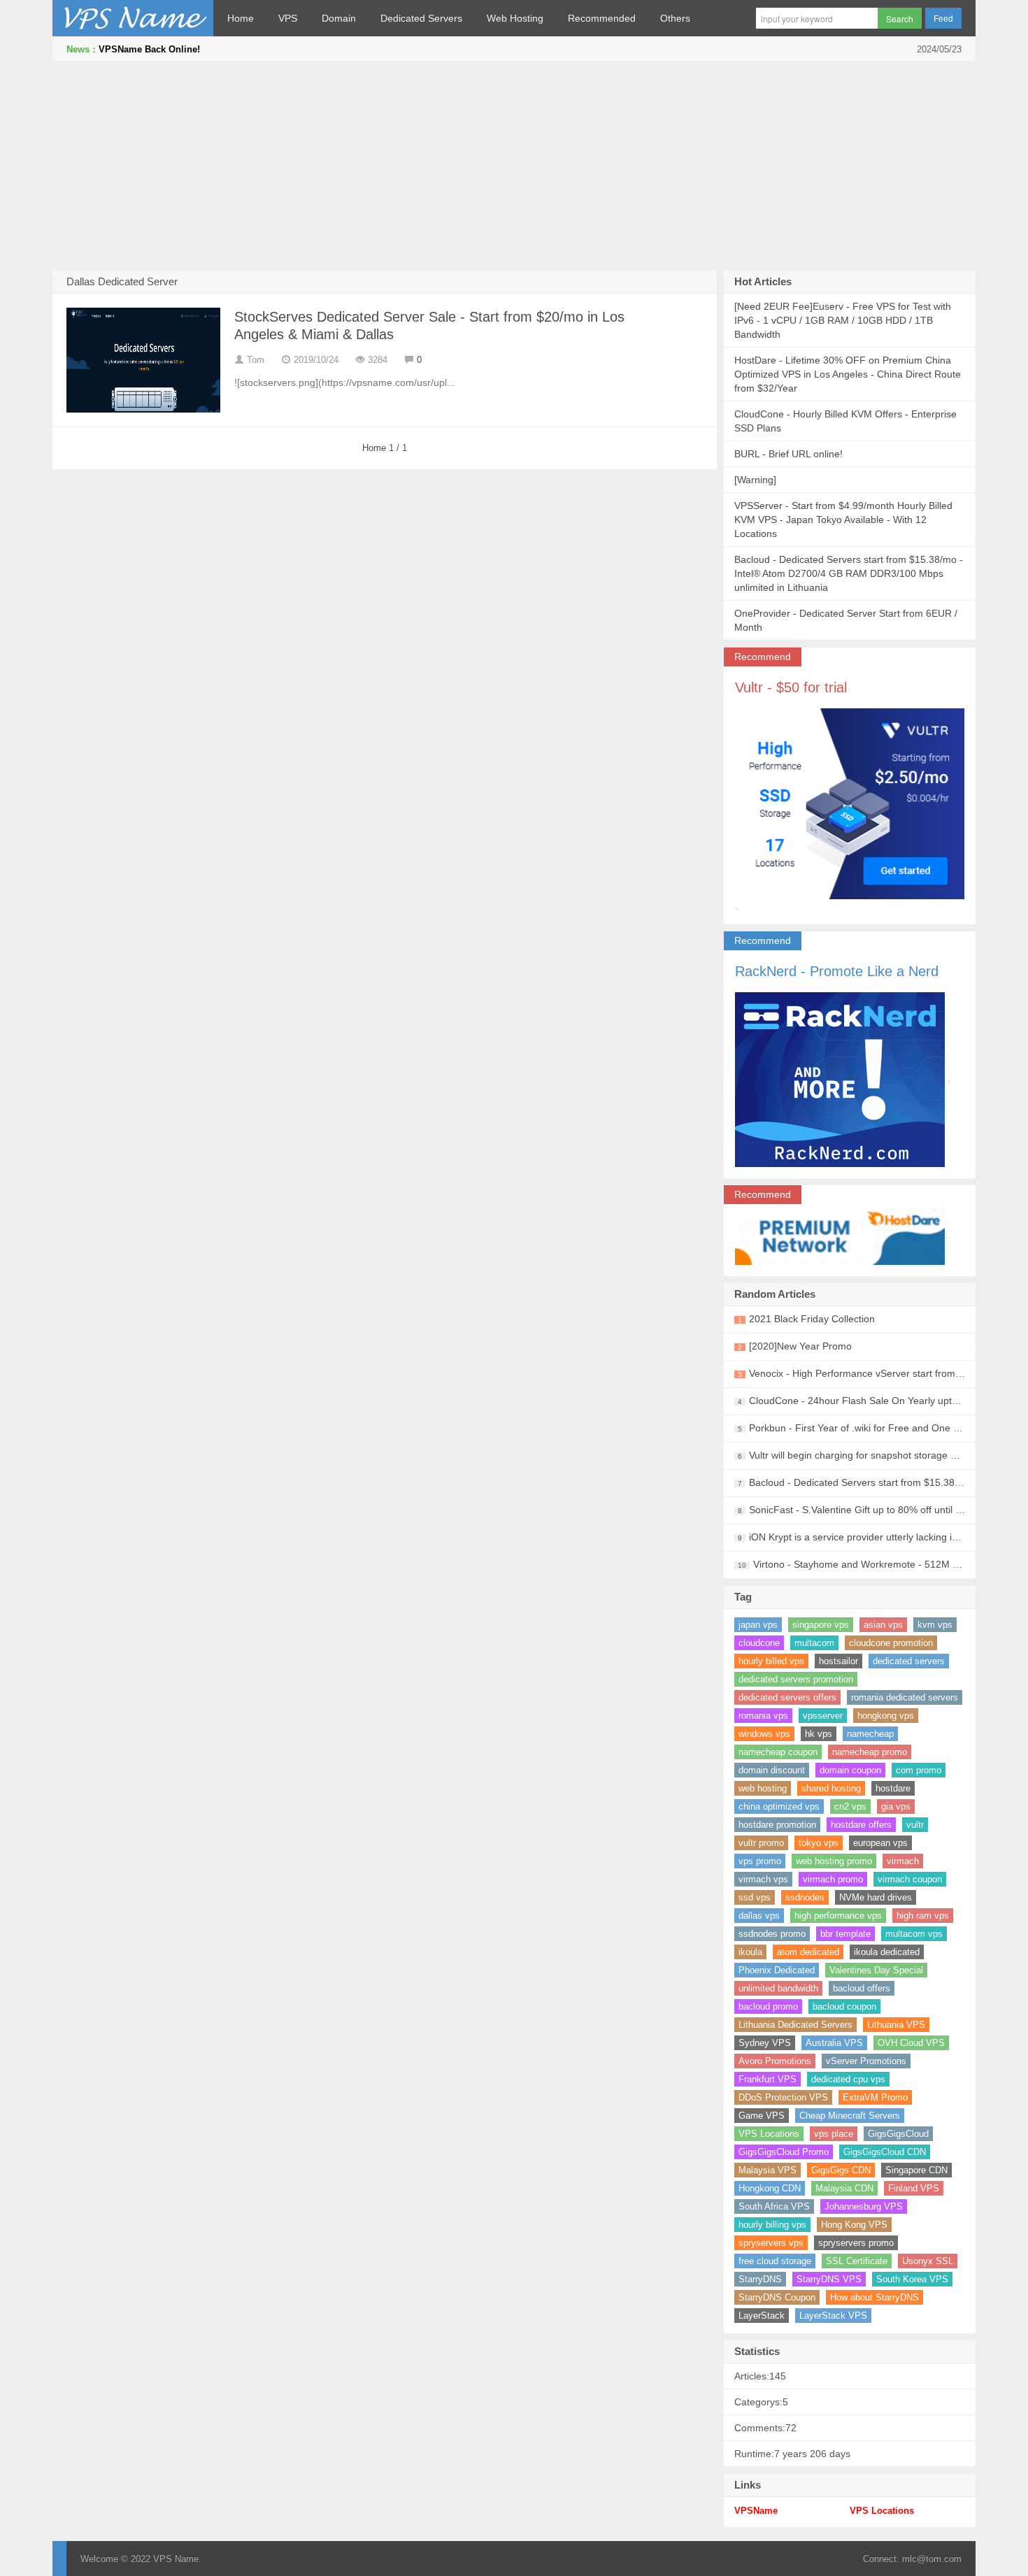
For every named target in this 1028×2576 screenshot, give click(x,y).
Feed (943, 19)
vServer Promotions (866, 2061)
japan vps (758, 1625)
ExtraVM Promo (875, 2097)
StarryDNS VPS (829, 2279)
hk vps (819, 1734)
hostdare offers (861, 1825)
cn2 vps (850, 1806)
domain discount (772, 1770)
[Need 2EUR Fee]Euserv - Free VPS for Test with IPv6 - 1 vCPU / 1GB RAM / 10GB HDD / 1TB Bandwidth (843, 320)
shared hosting (831, 1788)
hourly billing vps (772, 2225)
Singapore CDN (916, 2170)
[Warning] (755, 480)
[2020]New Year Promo (800, 1346)
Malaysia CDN (844, 2188)
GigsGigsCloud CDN (885, 2152)
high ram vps (923, 1916)
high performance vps (838, 1916)
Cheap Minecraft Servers (850, 2116)
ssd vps (755, 1897)
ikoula (750, 1952)
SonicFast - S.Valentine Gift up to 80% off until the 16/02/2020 (886, 1510)
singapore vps (821, 1625)
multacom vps (914, 1934)
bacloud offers (862, 1988)
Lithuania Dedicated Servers (795, 2025)
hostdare (893, 1788)
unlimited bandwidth (778, 1988)
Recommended (602, 18)
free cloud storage (775, 2261)
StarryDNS (760, 2279)
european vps (880, 1843)
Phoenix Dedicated (777, 1970)
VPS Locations (769, 2134)
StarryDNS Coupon (777, 2297)
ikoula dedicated (887, 1952)
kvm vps (935, 1625)
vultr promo (761, 1843)
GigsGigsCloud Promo (784, 2152)
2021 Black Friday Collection (812, 1319)
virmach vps (763, 1879)
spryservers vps (771, 2243)
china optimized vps (779, 1806)
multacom (814, 1643)
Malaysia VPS (768, 2170)
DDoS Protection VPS (783, 2097)
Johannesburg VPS (864, 2206)
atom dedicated (808, 1952)
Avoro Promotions (775, 2061)
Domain (339, 18)
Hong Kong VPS (854, 2225)
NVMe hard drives (876, 1897)
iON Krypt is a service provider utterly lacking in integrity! (873, 1537)
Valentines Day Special (876, 1970)
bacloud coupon (844, 2006)
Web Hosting (515, 18)
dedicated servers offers (787, 1697)
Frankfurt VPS (768, 2079)
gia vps (896, 1806)
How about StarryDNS (874, 2297)
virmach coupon (910, 1879)
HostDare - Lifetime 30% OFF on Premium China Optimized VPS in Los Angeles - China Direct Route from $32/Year (848, 374)
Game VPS (762, 2116)
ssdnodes (805, 1897)
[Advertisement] (514, 166)
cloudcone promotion (891, 1643)
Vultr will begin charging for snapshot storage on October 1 (879, 1455)
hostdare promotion (777, 1825)
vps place (834, 2134)
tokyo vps (819, 1843)
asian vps (883, 1625)
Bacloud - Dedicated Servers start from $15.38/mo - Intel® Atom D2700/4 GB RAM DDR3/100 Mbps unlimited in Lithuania (849, 573)
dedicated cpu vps (848, 2079)
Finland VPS (914, 2188)
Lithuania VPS (896, 2025)
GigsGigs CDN (841, 2170)
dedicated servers (909, 1661)
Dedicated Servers (421, 18)
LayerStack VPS (833, 2316)
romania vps (763, 1716)
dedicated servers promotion (796, 1679)
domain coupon (850, 1770)
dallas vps (759, 1916)
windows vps (764, 1734)
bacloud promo (768, 2006)
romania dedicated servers (905, 1697)
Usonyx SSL (928, 2261)
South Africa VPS (774, 2206)
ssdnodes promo (772, 1934)
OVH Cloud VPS (911, 2043)
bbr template (845, 1934)
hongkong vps (886, 1716)
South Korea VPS (912, 2279)
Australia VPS (834, 2043)
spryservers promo (856, 2243)
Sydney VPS (765, 2043)
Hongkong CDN (770, 2188)
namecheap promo (870, 1752)
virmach (903, 1861)
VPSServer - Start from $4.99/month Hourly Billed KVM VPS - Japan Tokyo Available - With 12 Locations (843, 520)
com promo (919, 1770)
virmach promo (833, 1879)
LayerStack (762, 2316)
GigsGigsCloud (898, 2134)
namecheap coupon (778, 1752)
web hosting (763, 1788)
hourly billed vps (771, 1661)
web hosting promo (834, 1861)
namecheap (870, 1734)
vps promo (760, 1861)
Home (241, 18)
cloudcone (759, 1643)
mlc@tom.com (932, 2559)
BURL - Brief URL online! (788, 454)
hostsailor (838, 1661)
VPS (288, 18)
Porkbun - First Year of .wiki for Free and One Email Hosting (881, 1428)
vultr (915, 1825)
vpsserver (823, 1716)
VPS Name (133, 18)
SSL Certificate (857, 2261)
